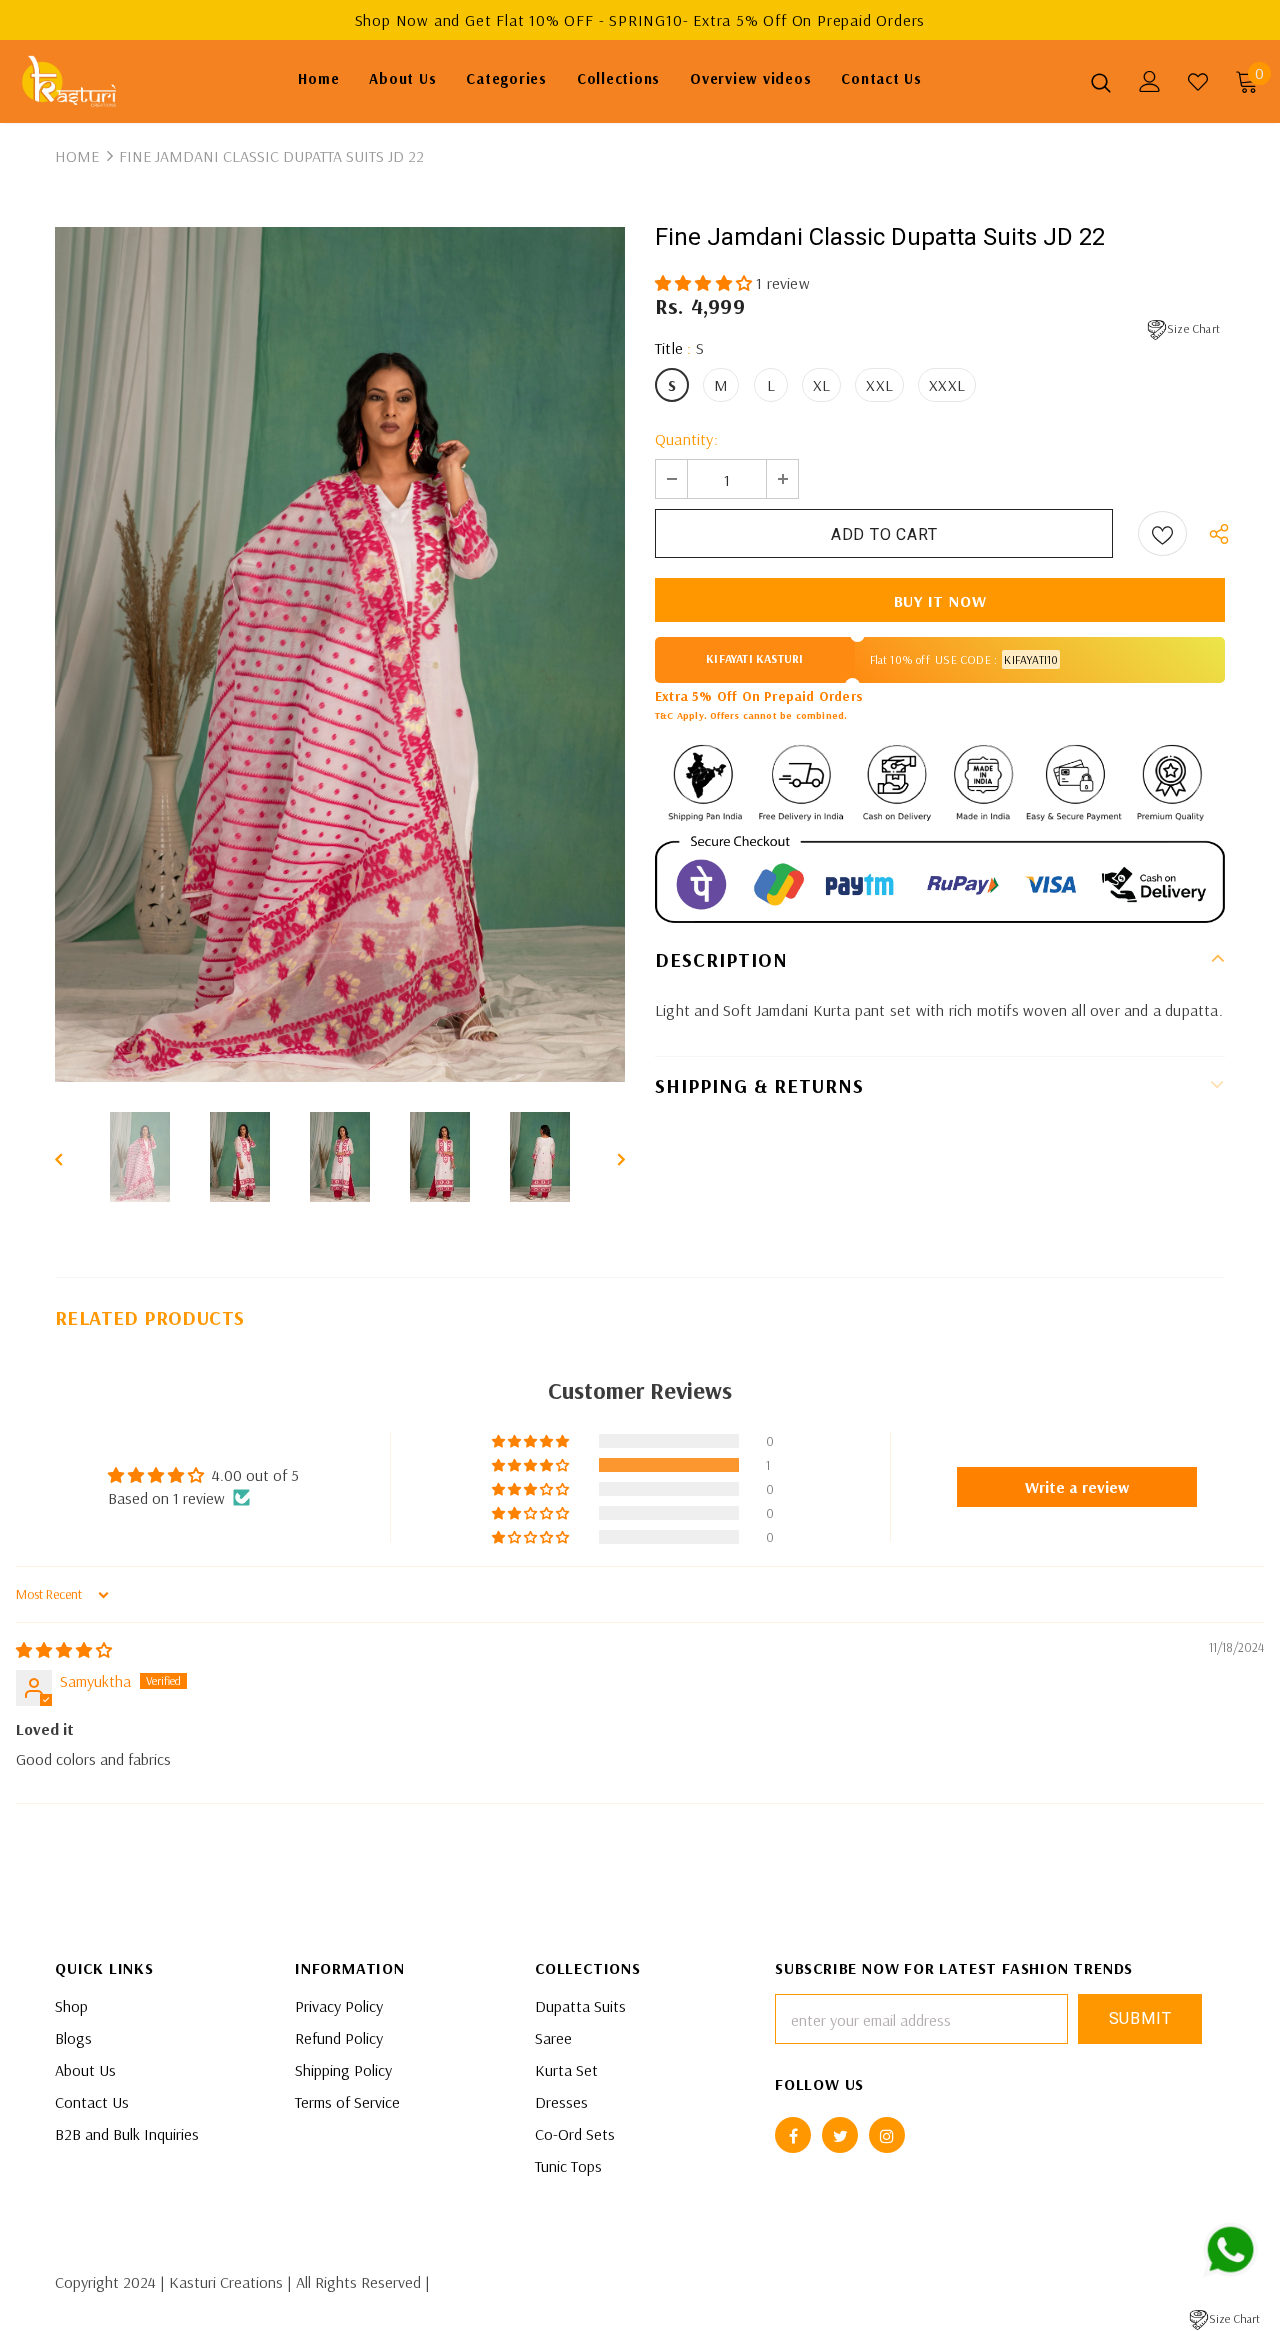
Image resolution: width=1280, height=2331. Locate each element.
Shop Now (394, 20)
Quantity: (686, 439)
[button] (705, 283)
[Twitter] (840, 2135)
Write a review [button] (1077, 1487)
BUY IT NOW (940, 601)
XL (821, 385)
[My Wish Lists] (1198, 82)
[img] (64, 1650)
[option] (340, 654)
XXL (879, 385)
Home (77, 156)
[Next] (607, 1157)
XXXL (947, 385)
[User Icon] (1150, 81)
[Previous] (73, 1157)
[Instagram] (887, 2135)
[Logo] (89, 81)
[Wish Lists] (1162, 533)
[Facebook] (793, 2135)
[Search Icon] (1101, 82)
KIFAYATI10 (1031, 659)
